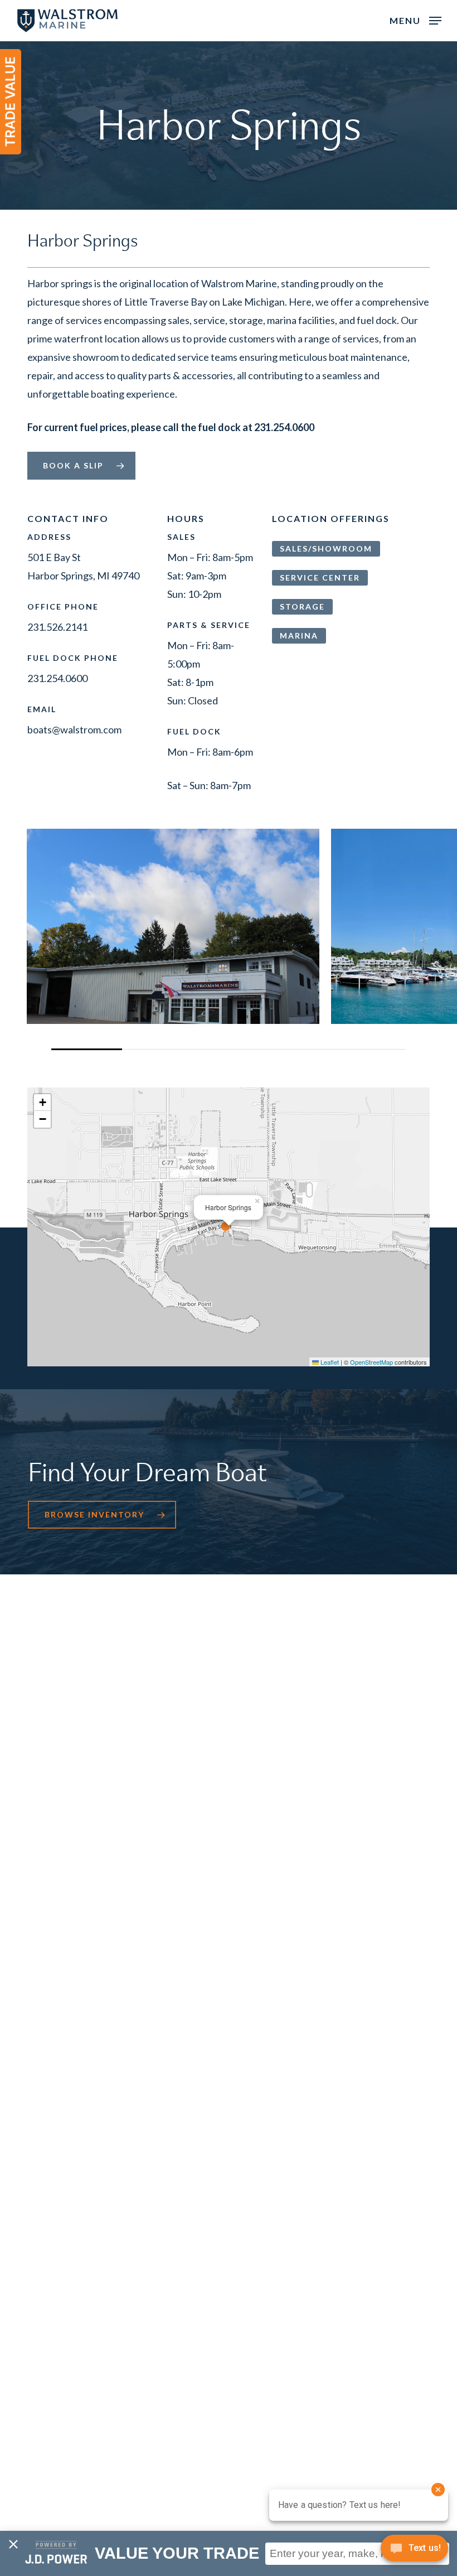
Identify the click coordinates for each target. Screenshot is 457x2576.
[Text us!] (414, 2552)
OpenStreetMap (371, 1362)
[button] (415, 20)
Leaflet (329, 1362)
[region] (228, 939)
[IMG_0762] (173, 926)
